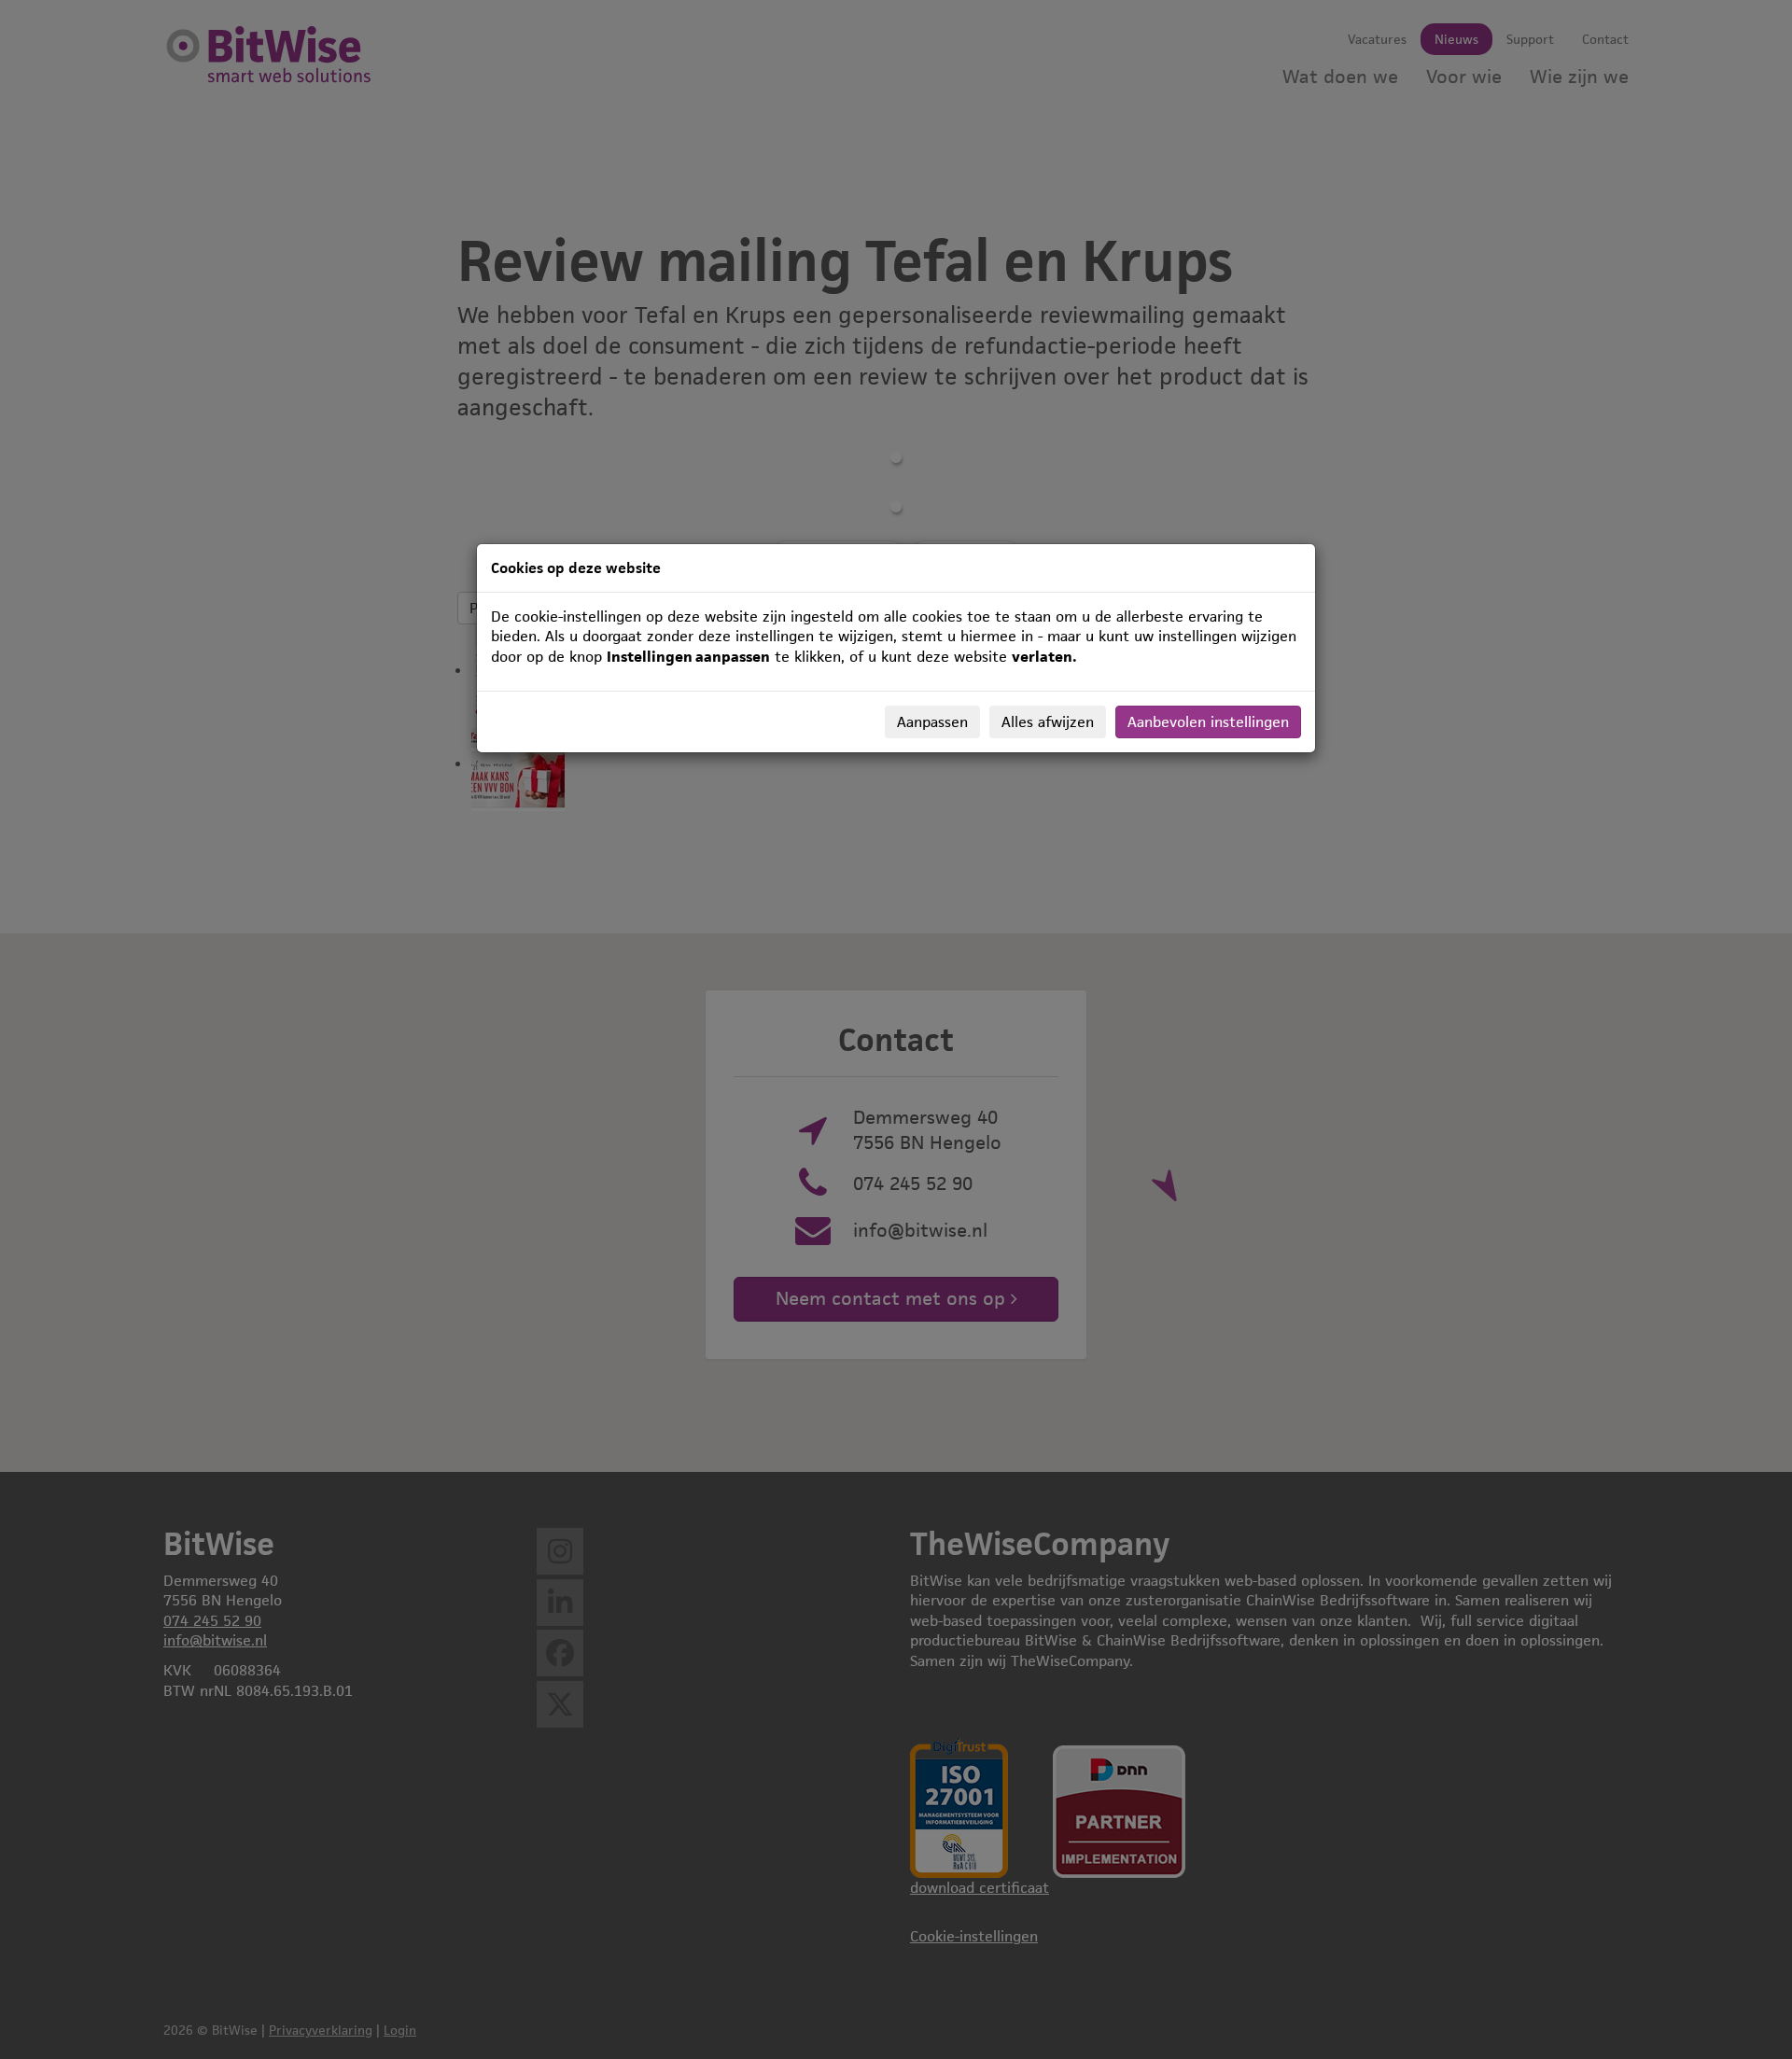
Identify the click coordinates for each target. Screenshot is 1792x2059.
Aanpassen (932, 722)
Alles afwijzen (1048, 722)
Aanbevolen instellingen (1208, 722)
